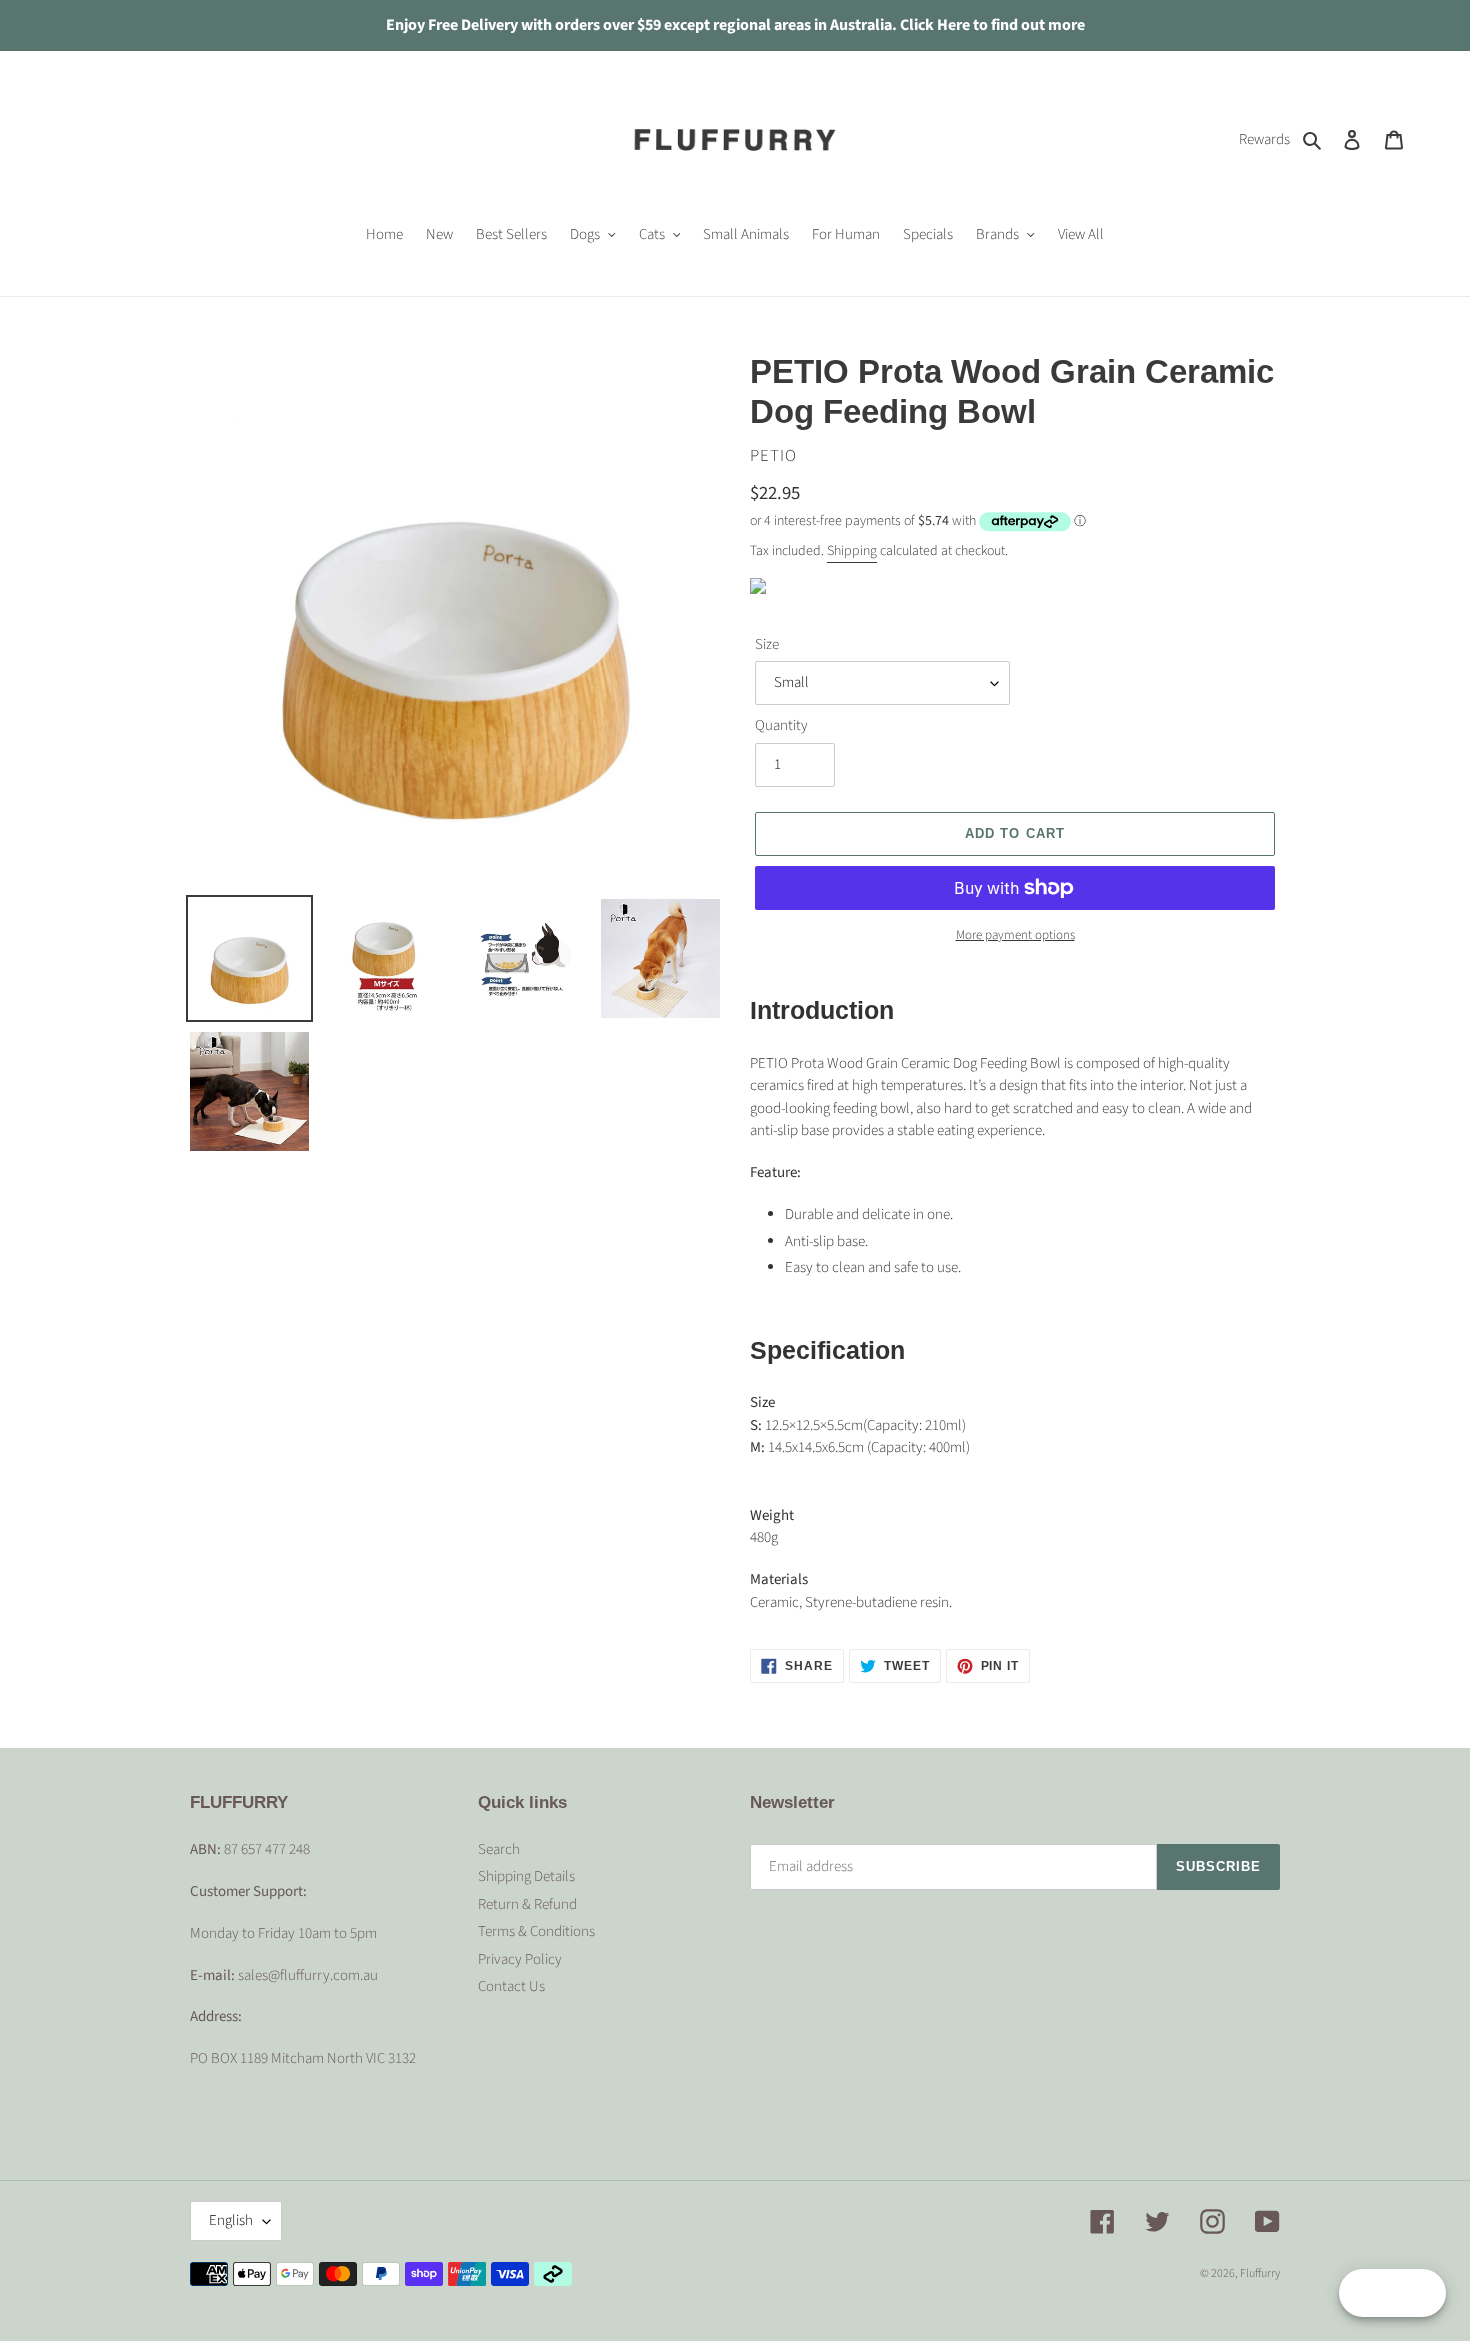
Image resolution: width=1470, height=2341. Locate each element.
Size (767, 644)
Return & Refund (527, 1904)
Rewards (1264, 139)
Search (499, 1849)
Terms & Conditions (536, 1931)
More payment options (1015, 935)
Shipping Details (526, 1876)
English (231, 2220)
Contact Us (511, 1986)
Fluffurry (1260, 2273)
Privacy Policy (520, 1959)
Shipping (852, 551)
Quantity (781, 725)
